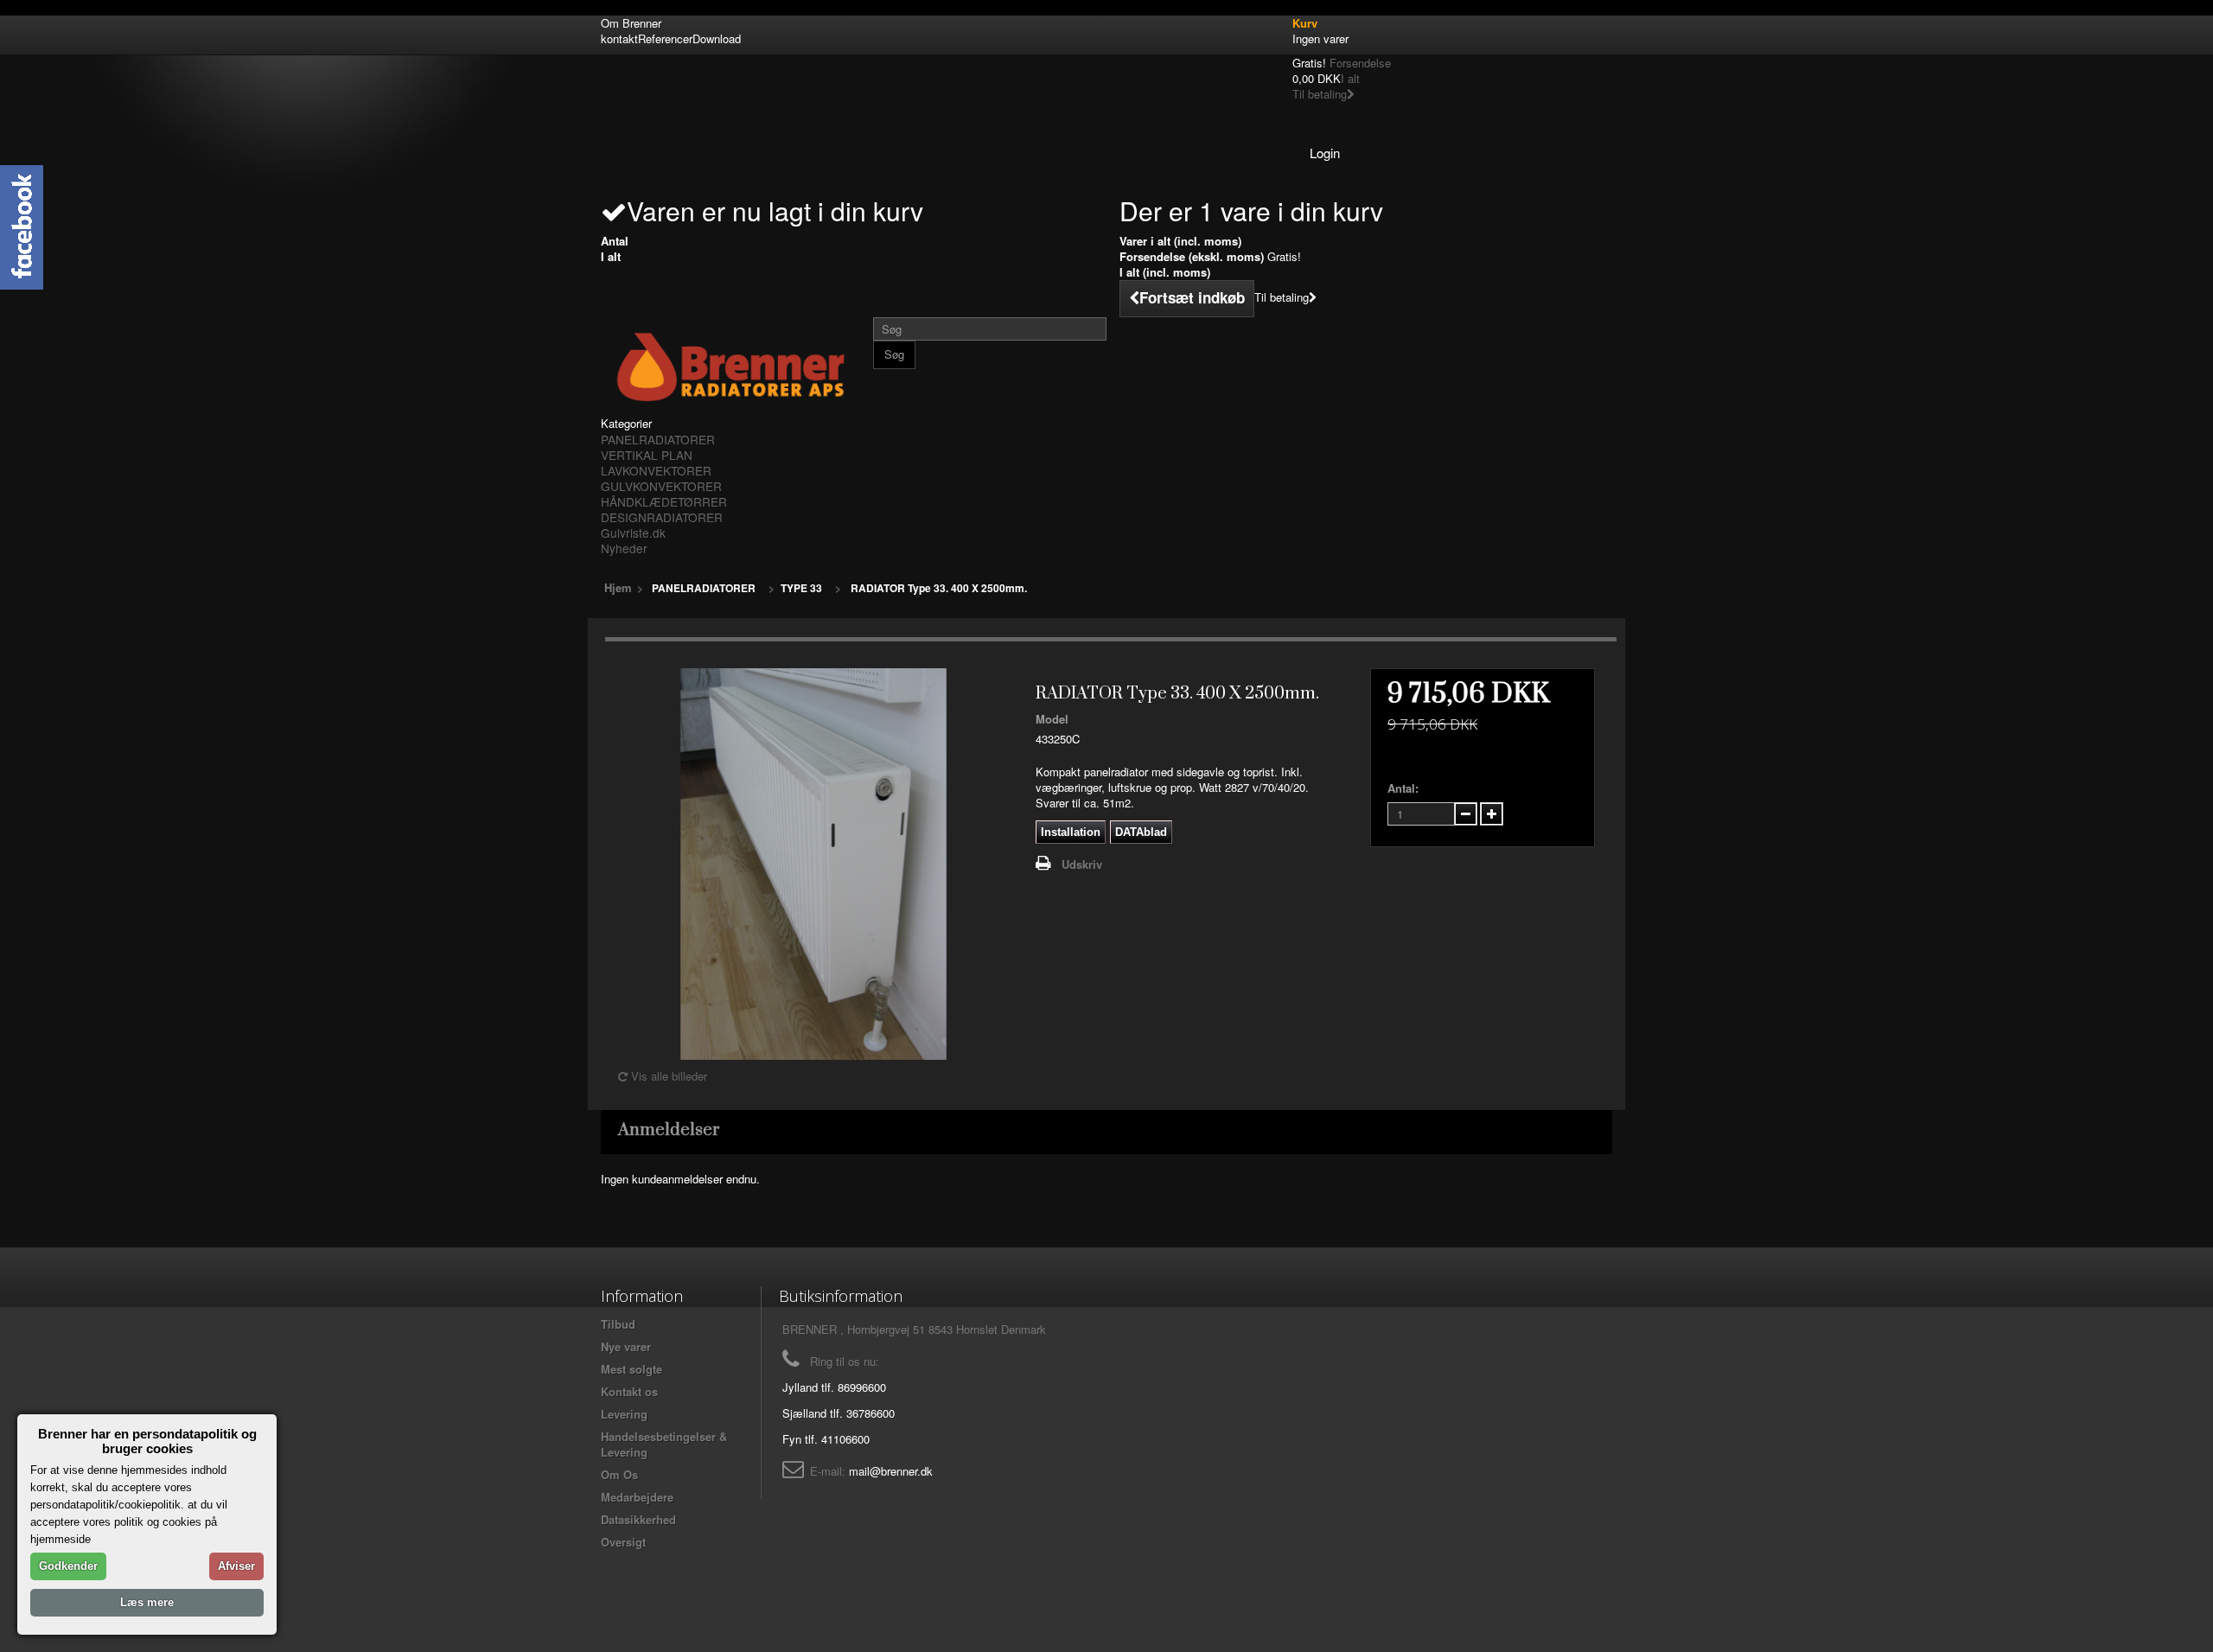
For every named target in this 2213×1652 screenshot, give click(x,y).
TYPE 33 (801, 588)
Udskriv (1082, 864)
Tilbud (618, 1324)
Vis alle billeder (667, 1076)
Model (1052, 719)
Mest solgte (631, 1369)
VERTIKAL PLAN (647, 455)
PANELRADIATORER (658, 439)
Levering (624, 1414)
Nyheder (624, 548)
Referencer (665, 38)
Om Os (619, 1474)
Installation (1071, 832)
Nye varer (626, 1346)
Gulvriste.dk (633, 533)
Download (717, 38)
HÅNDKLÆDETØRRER (664, 501)
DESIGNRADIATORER (662, 517)
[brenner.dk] (730, 367)
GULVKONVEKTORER (661, 486)
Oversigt (623, 1542)
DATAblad (1141, 832)
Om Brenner (631, 23)
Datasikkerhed (638, 1519)
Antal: (1403, 788)
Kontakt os (629, 1391)
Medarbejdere (637, 1497)
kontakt (619, 38)
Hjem (618, 587)
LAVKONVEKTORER (656, 470)
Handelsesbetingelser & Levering (664, 1444)
